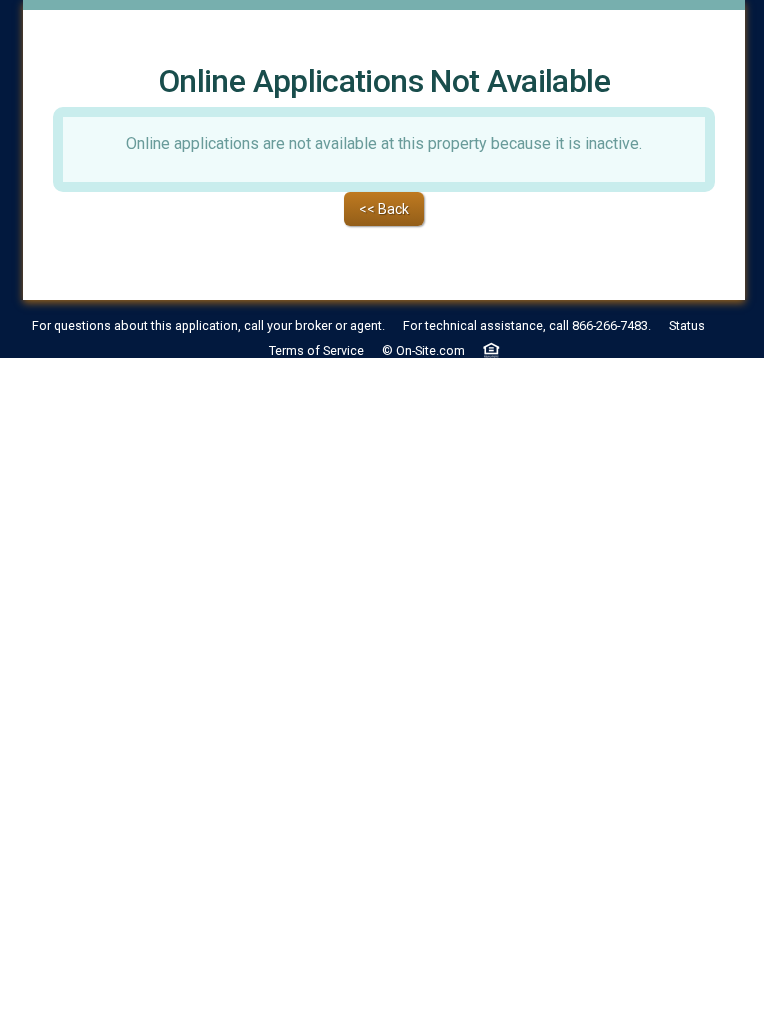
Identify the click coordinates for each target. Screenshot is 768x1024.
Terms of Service (316, 350)
